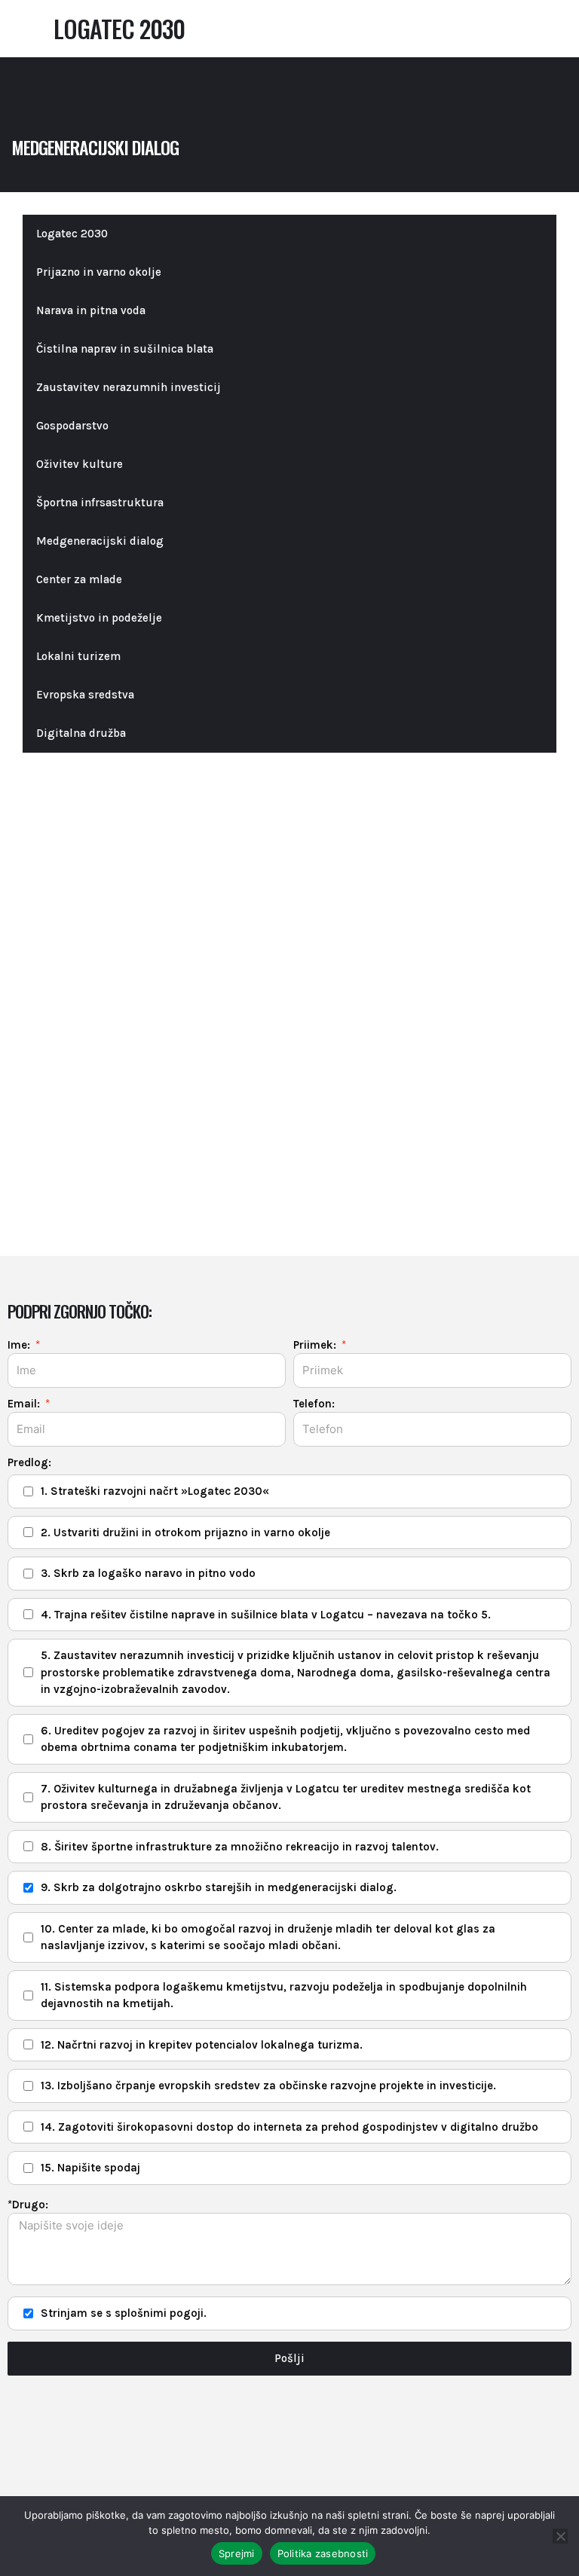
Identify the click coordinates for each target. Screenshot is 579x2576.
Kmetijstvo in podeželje (99, 618)
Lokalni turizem (78, 656)
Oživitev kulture (80, 464)
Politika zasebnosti (323, 2553)
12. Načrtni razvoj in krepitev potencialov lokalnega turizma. (202, 2045)
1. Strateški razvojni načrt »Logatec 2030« (155, 1491)
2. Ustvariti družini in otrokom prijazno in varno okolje (185, 1532)
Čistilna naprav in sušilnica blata (125, 349)
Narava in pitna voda (91, 310)
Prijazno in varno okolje (99, 272)
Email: (25, 1404)
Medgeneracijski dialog (100, 541)
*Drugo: (28, 2205)
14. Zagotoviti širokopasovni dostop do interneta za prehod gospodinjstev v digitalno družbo (289, 2127)
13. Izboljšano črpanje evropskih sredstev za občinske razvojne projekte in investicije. (268, 2086)
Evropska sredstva (85, 695)
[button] (23, 29)
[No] (560, 2536)
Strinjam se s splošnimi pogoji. (124, 2313)
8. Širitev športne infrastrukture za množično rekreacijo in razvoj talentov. (240, 1847)
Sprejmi (237, 2553)
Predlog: (29, 1462)
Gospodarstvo (72, 426)
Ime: (20, 1345)
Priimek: (316, 1345)
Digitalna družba (81, 733)
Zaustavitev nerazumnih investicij (129, 387)
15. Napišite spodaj (90, 2168)
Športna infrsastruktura (100, 503)
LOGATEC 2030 (119, 28)
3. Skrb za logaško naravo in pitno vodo (148, 1573)
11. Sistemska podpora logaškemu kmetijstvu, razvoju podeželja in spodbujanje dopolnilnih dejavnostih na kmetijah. (284, 1995)
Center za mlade (79, 579)
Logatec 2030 (72, 234)
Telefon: (314, 1404)
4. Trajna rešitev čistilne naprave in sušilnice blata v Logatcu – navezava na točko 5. (266, 1615)
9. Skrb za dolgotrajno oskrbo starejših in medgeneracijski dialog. (219, 1887)
